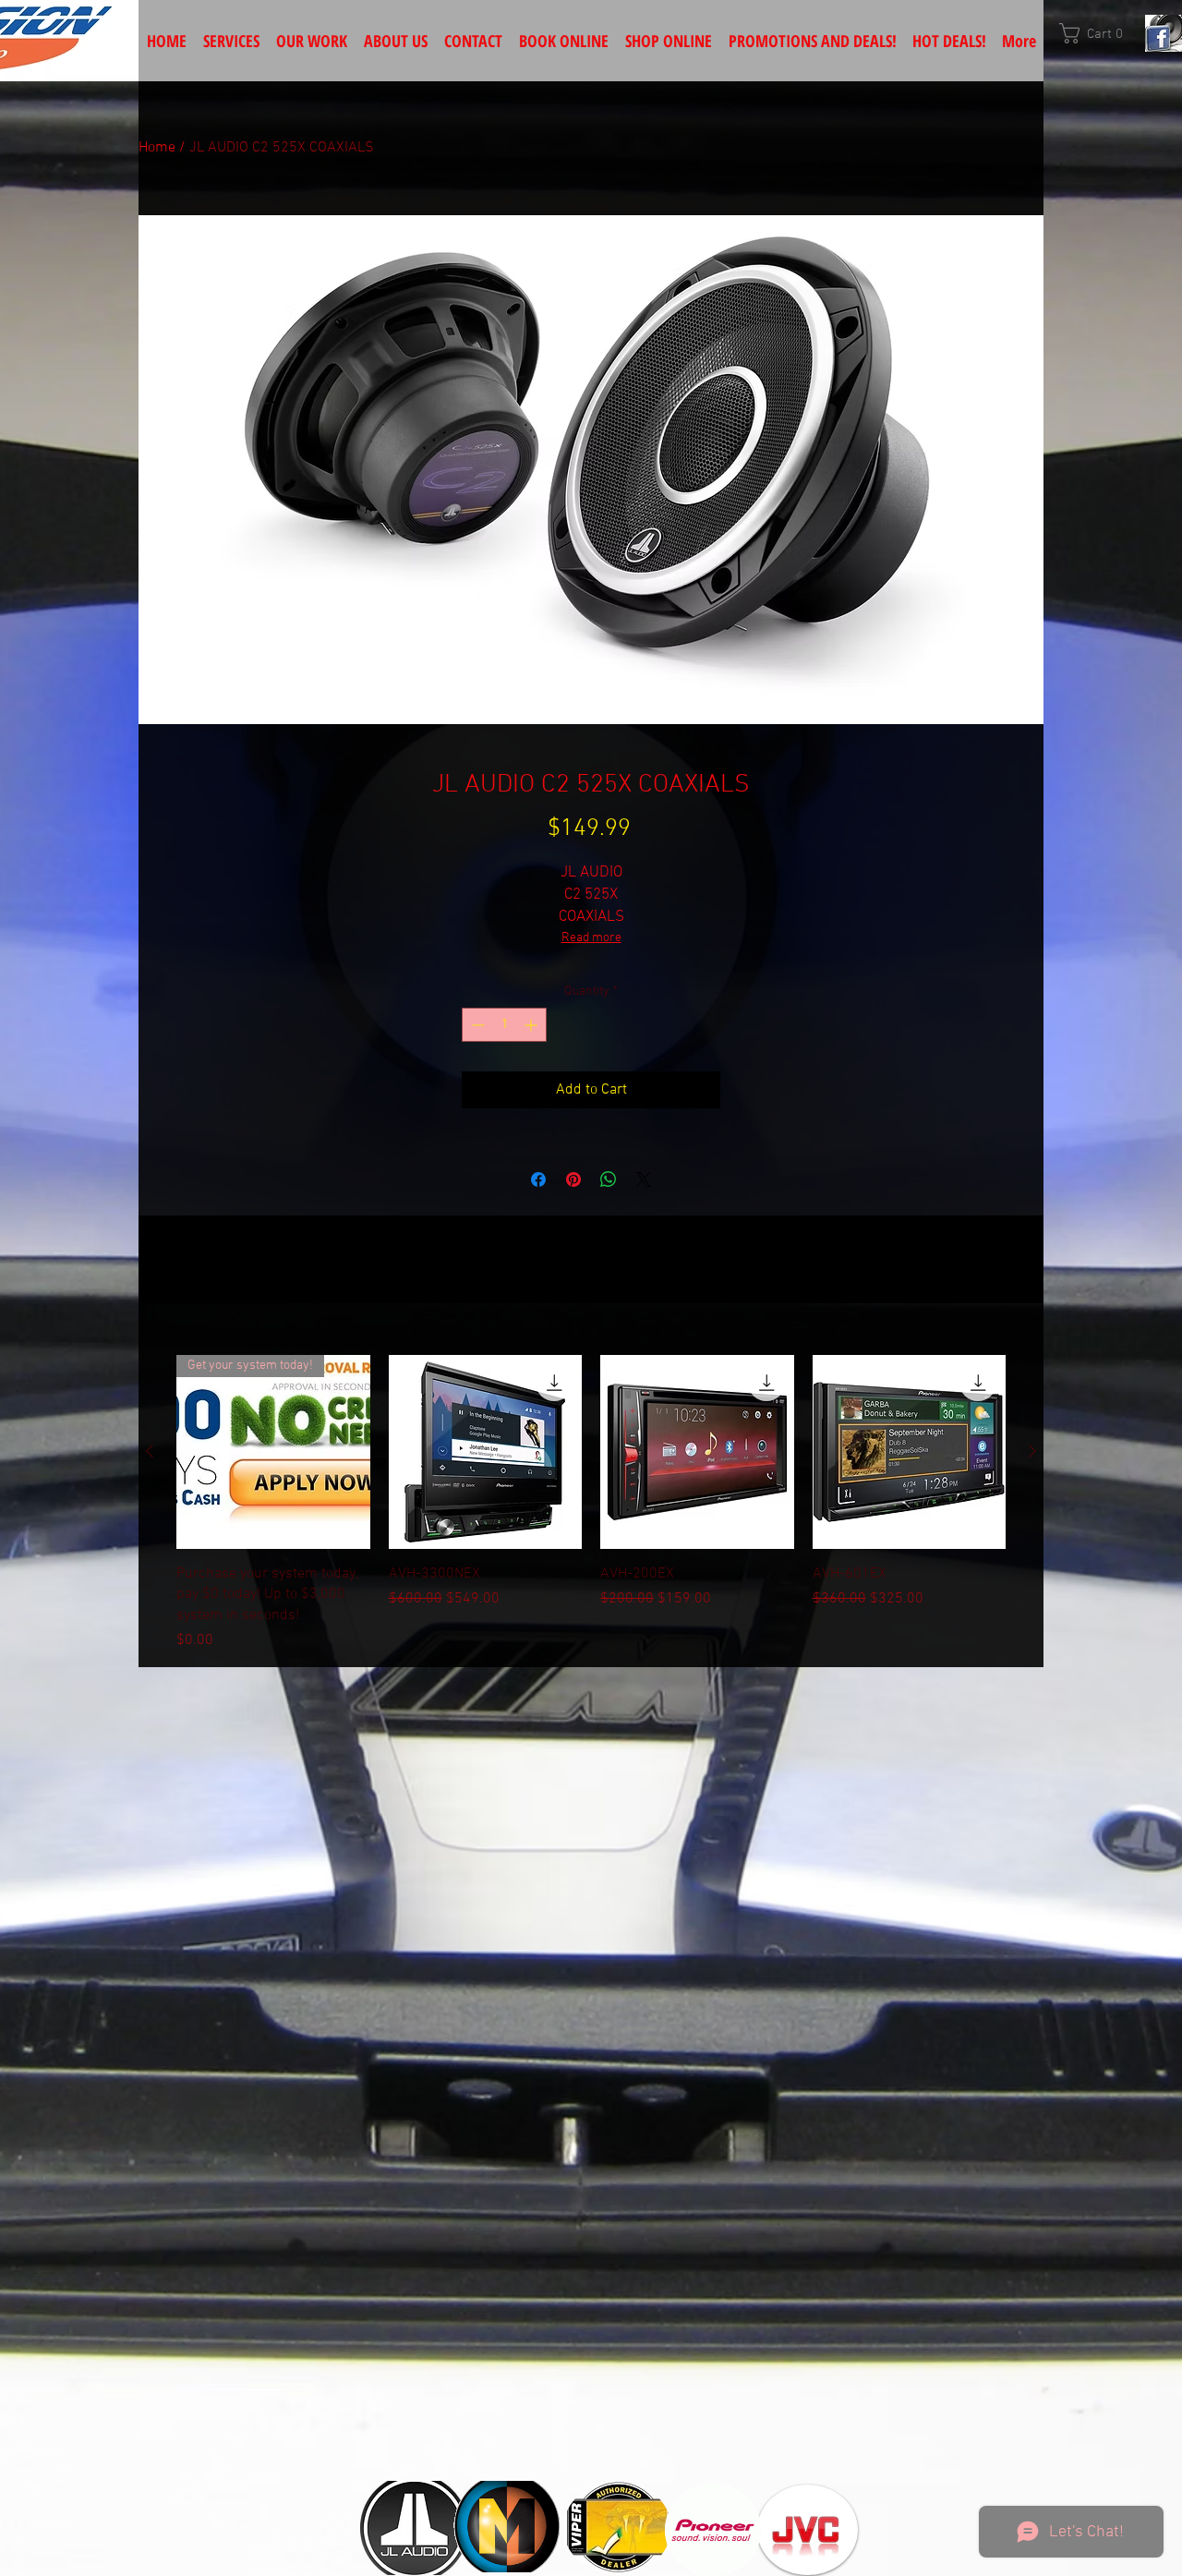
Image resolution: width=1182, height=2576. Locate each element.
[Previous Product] (150, 1451)
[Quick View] (486, 1452)
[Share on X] (644, 1179)
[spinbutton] (504, 1025)
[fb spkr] (1164, 33)
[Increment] (532, 1025)
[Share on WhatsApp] (609, 1179)
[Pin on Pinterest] (573, 1179)
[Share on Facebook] (538, 1179)
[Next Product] (1032, 1451)
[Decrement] (476, 1025)
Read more (591, 938)
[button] (1098, 33)
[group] (591, 1503)
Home (157, 148)
